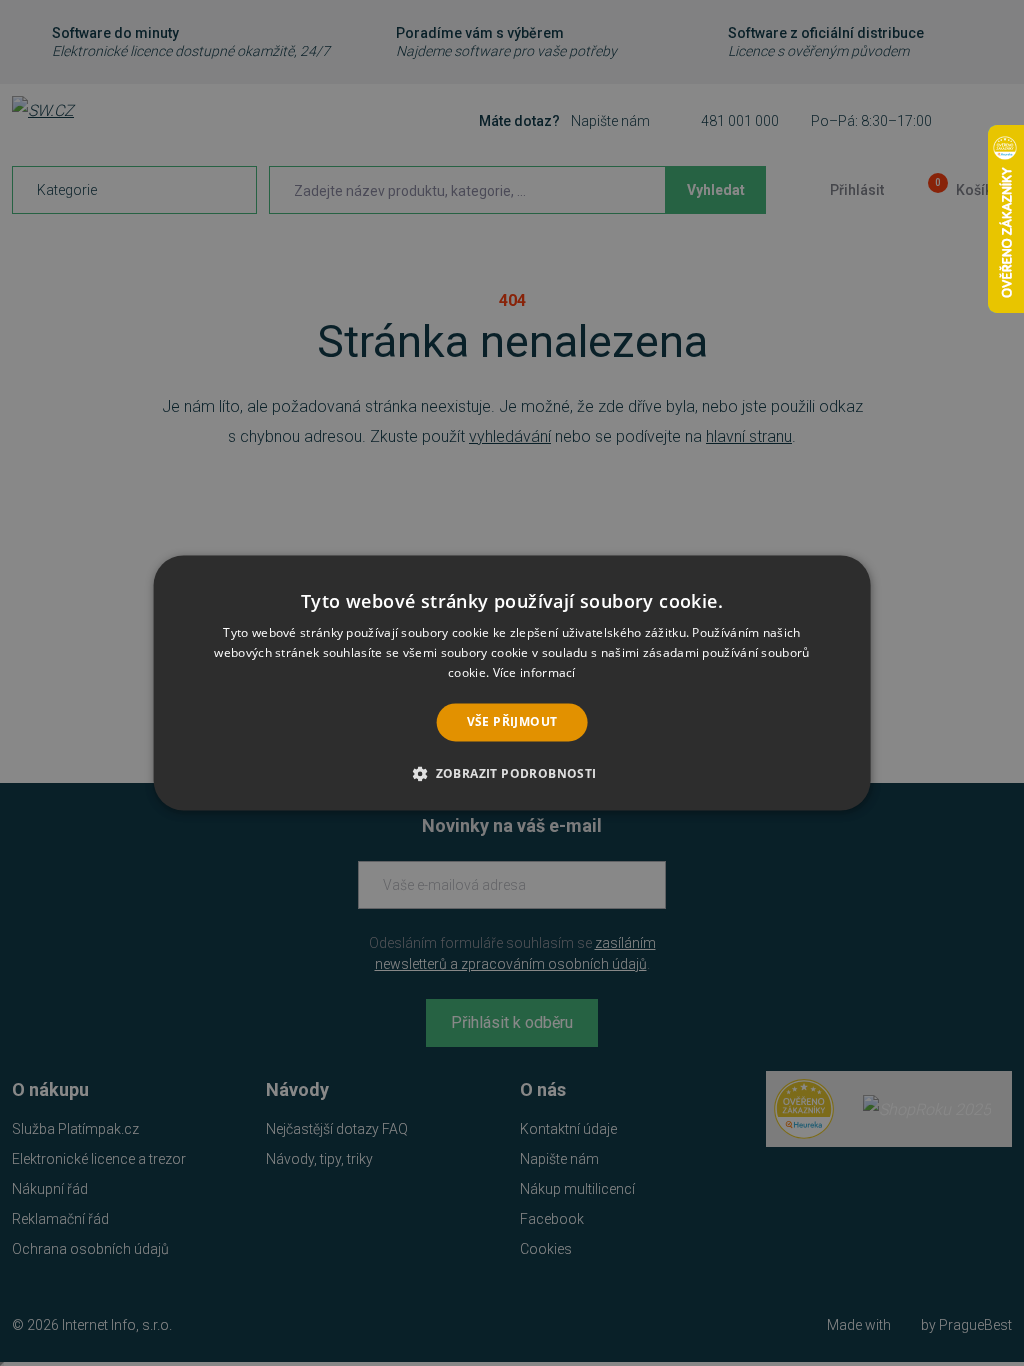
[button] (511, 774)
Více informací (534, 672)
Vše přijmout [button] (512, 721)
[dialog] (512, 682)
